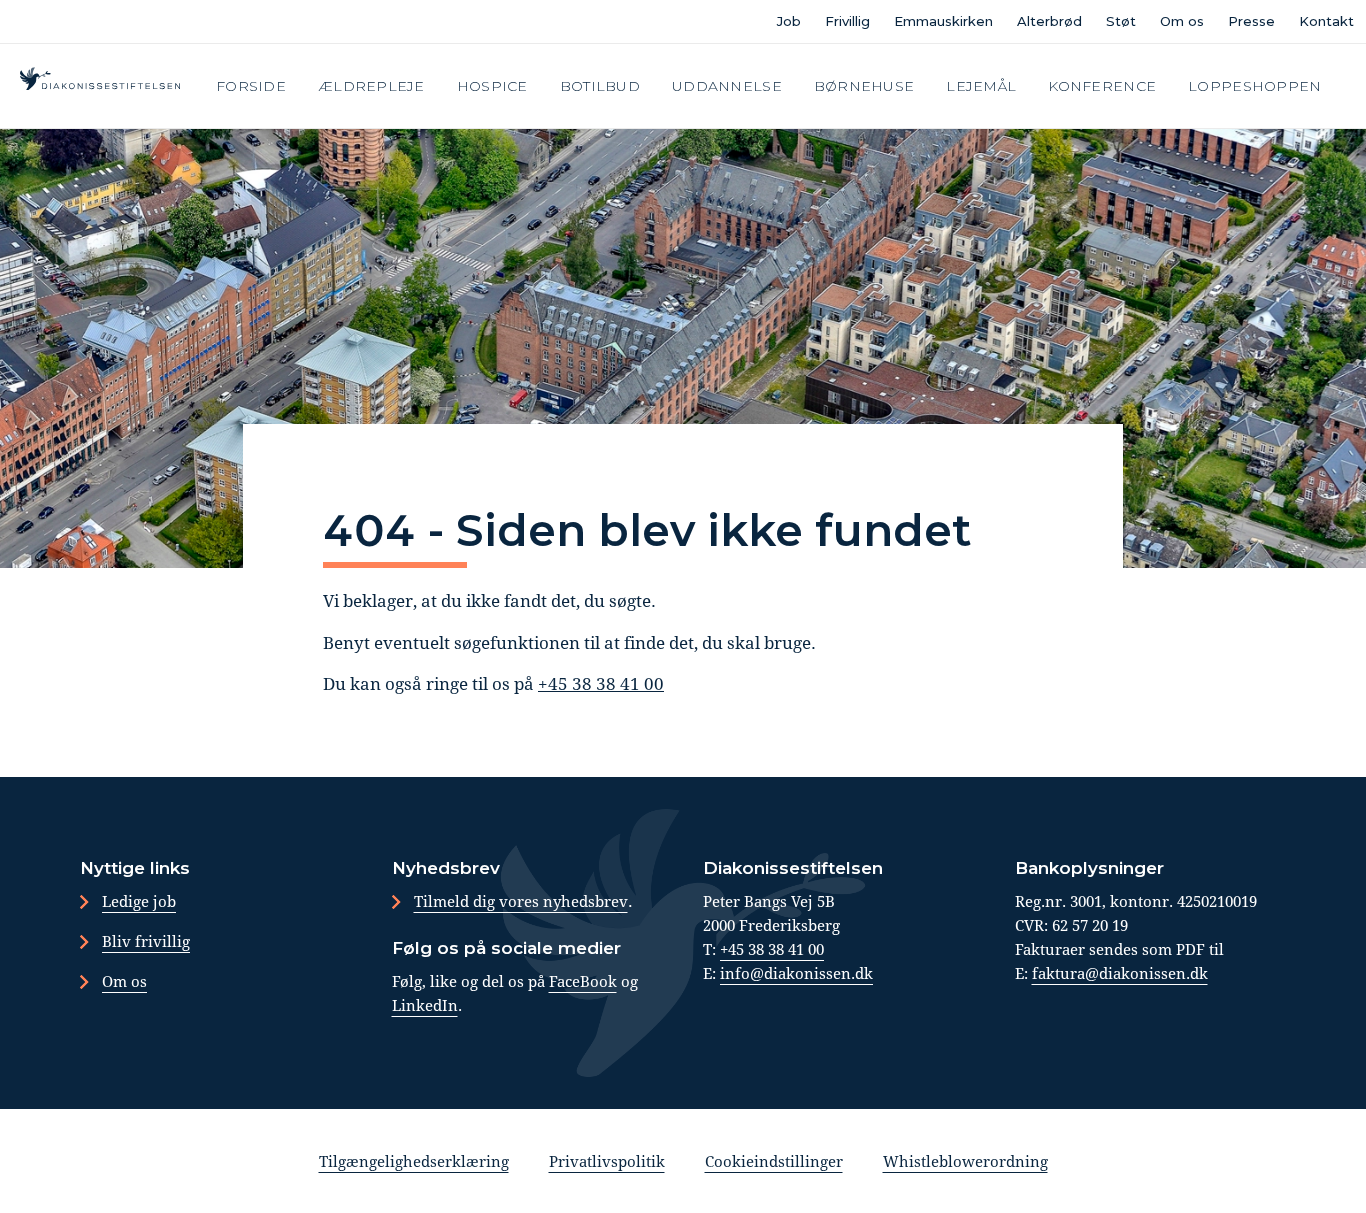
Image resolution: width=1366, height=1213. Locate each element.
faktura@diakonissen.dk (1120, 973)
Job (789, 21)
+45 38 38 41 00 (601, 683)
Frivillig (847, 21)
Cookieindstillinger (774, 1161)
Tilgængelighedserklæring (414, 1161)
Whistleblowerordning (965, 1161)
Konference (1102, 86)
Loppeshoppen (1254, 86)
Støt (1121, 21)
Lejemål (981, 86)
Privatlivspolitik (607, 1161)
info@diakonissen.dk (796, 973)
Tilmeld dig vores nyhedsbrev (521, 901)
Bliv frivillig (146, 941)
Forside (251, 86)
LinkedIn (425, 1005)
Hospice (492, 86)
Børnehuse (864, 86)
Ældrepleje (371, 86)
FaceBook (583, 981)
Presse (1251, 21)
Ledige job (139, 901)
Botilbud (600, 86)
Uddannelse (727, 86)
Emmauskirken (943, 21)
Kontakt (1326, 21)
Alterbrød (1049, 21)
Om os (1182, 21)
